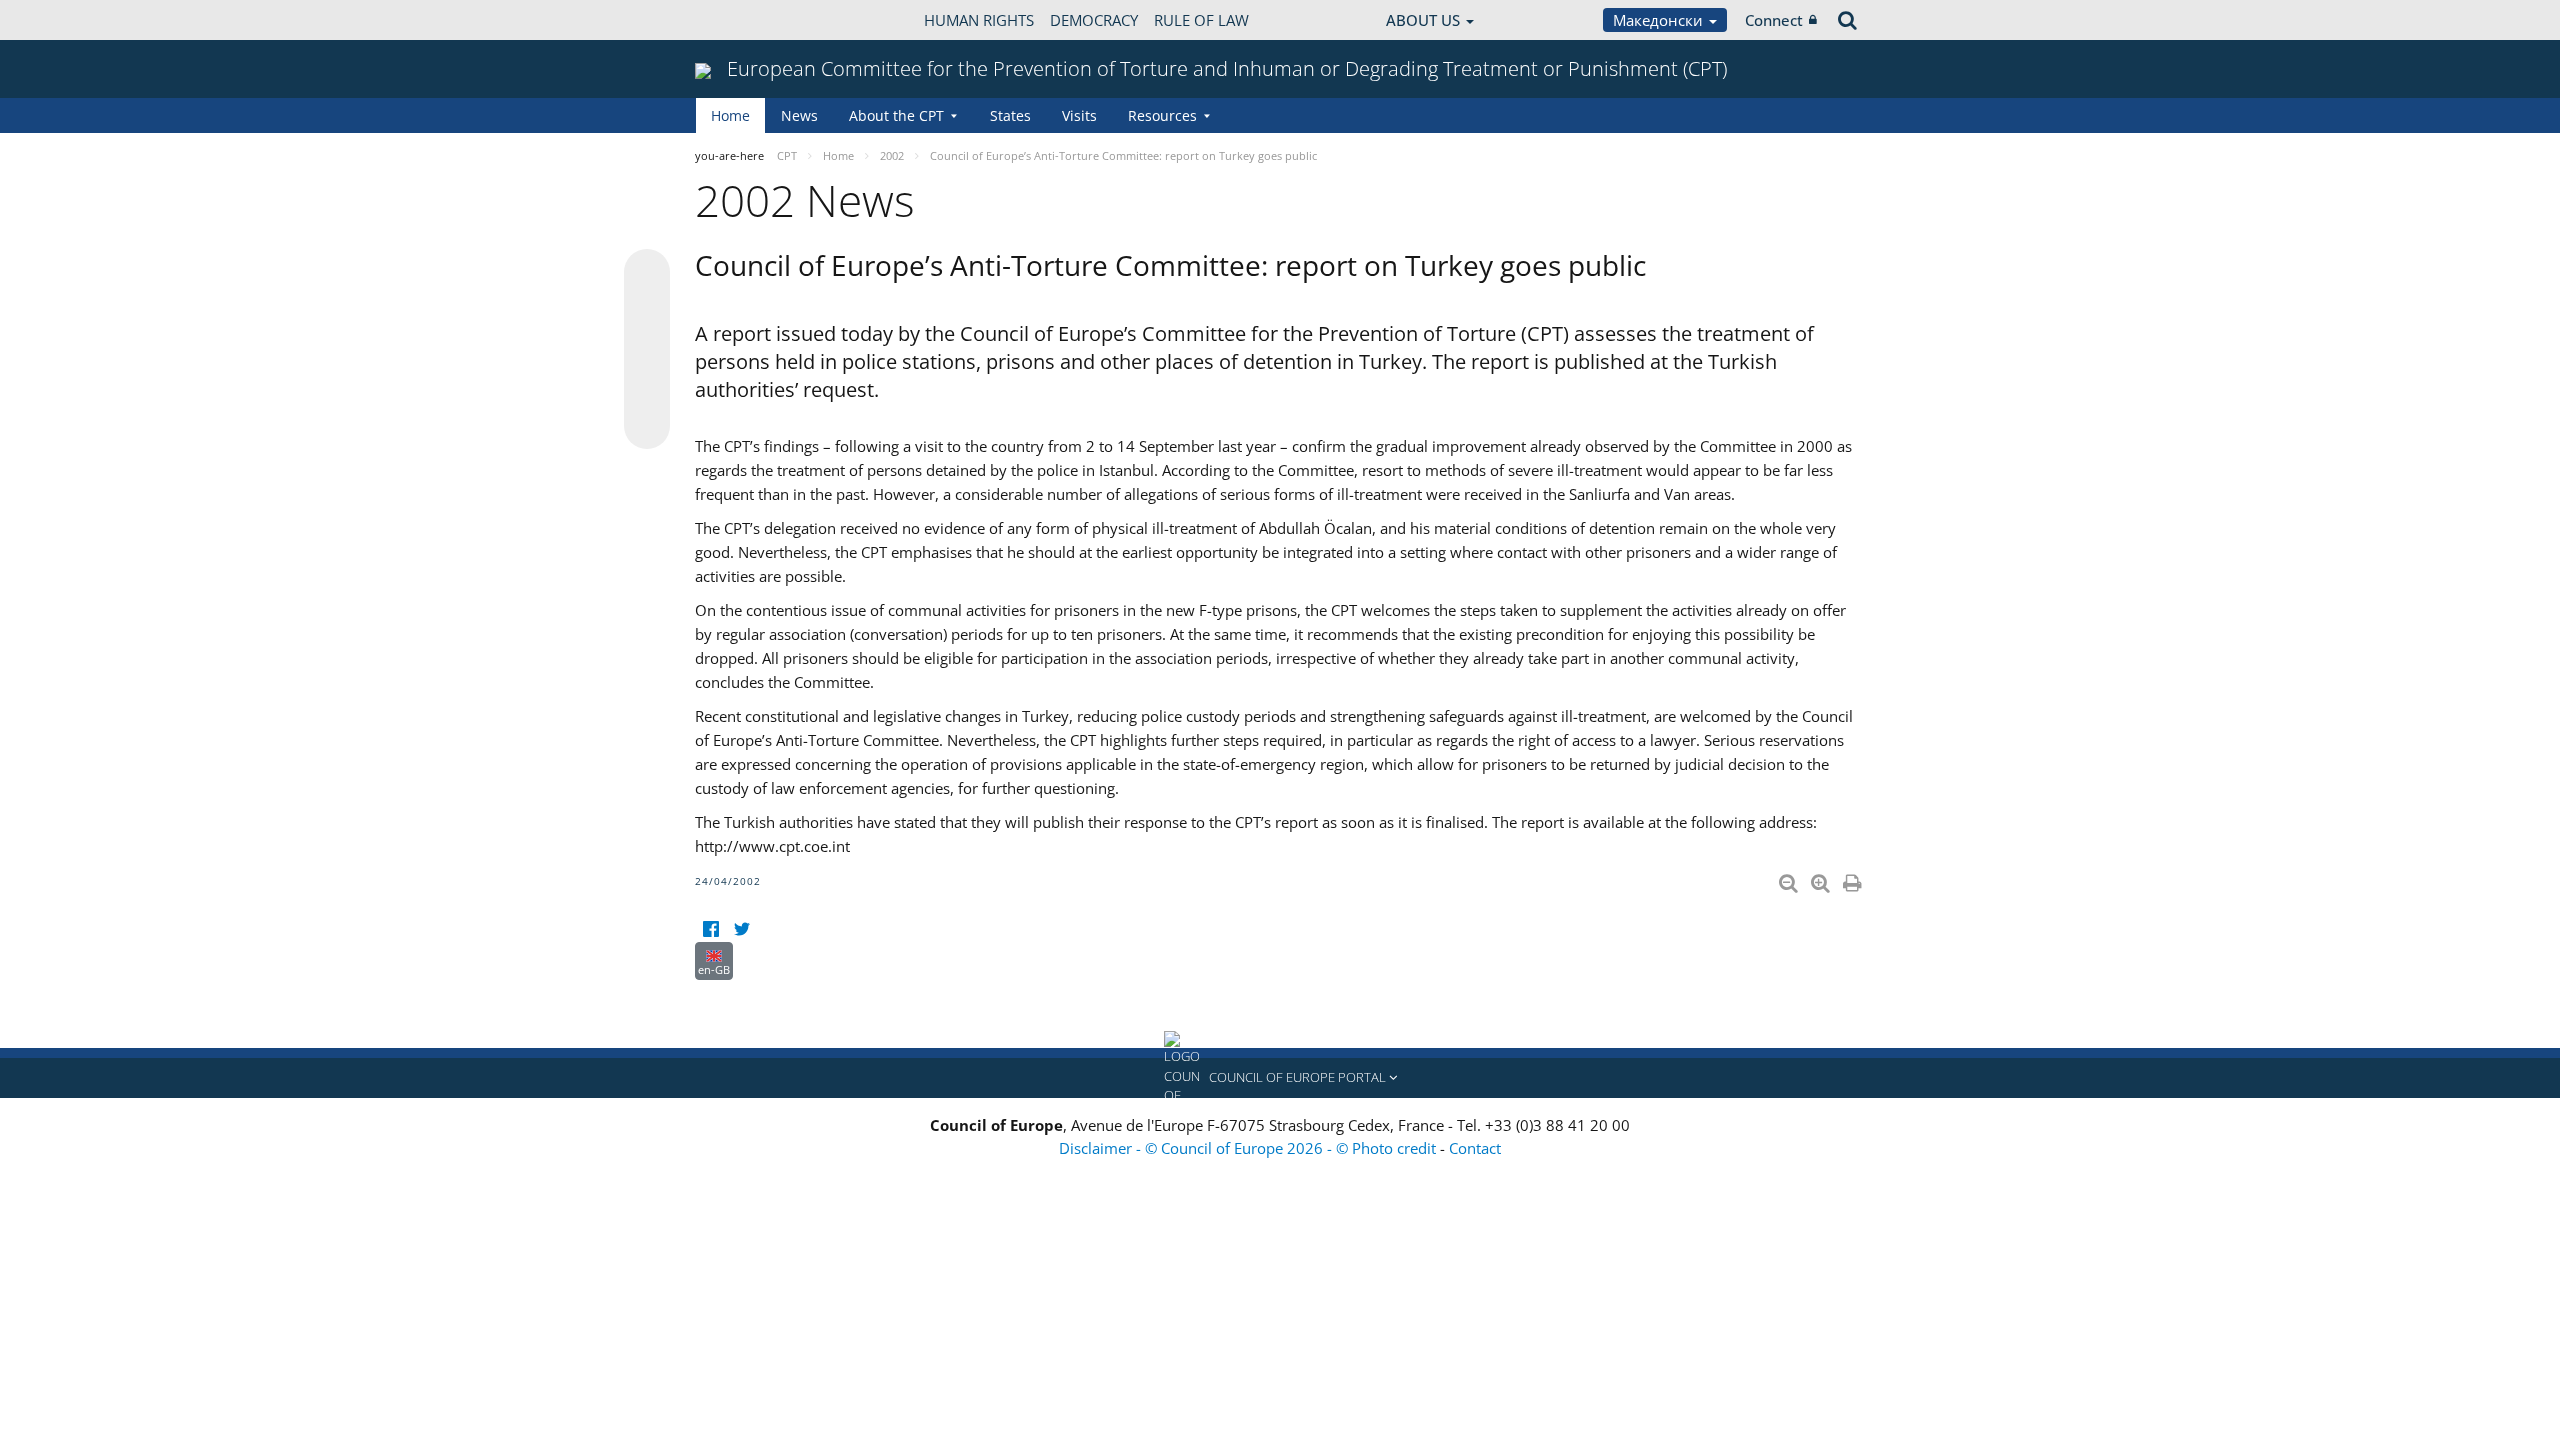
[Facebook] (710, 929)
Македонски (1660, 20)
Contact (1475, 1148)
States (1010, 115)
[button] (1280, 1078)
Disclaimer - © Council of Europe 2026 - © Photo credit (1249, 1148)
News (799, 115)
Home (730, 115)
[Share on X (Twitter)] (647, 312)
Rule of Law (1201, 20)
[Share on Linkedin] (647, 388)
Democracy (1094, 20)
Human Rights (979, 20)
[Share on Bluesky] (647, 274)
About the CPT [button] (896, 115)
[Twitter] (741, 929)
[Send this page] (647, 426)
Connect (1774, 20)
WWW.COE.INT (745, 20)
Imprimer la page (1854, 879)
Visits (1079, 115)
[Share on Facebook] (647, 350)
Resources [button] (1162, 115)
